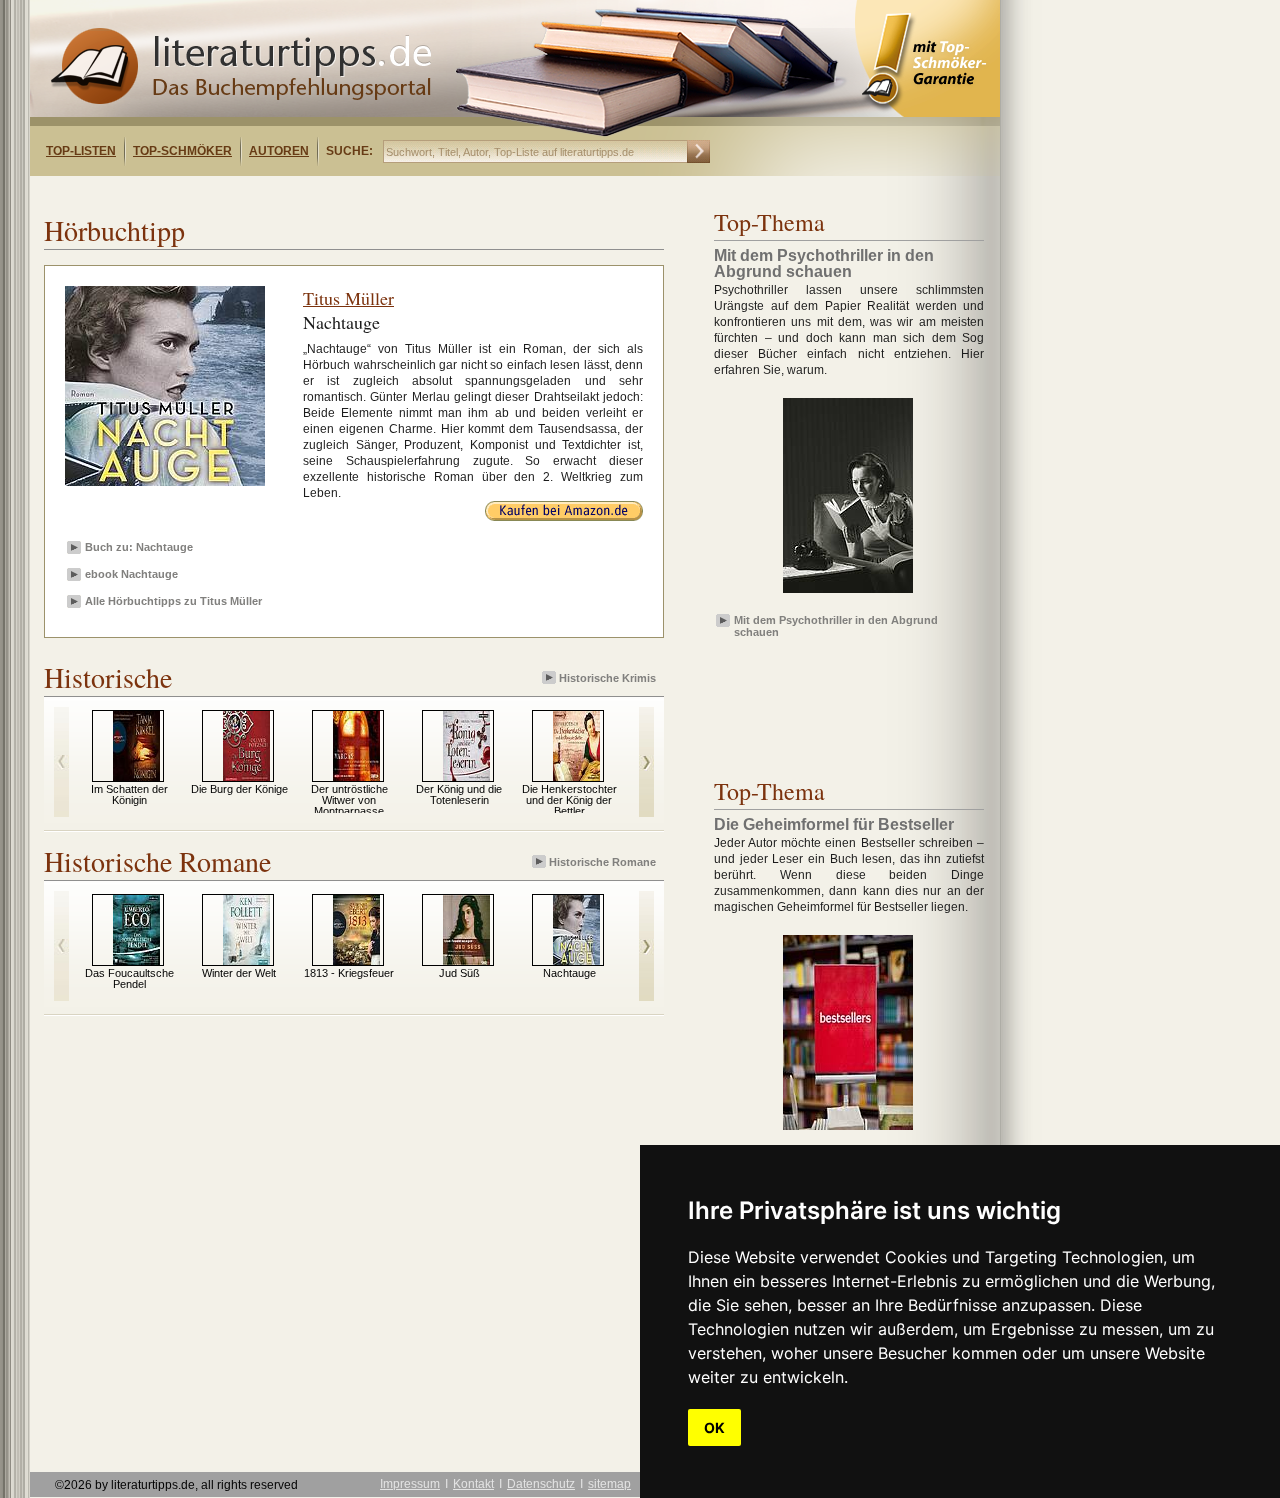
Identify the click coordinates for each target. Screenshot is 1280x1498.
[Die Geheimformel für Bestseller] (848, 1131)
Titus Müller (348, 298)
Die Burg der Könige (239, 789)
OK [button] (714, 1427)
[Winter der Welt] (246, 961)
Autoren (279, 151)
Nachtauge (569, 973)
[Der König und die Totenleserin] (466, 777)
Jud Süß (459, 973)
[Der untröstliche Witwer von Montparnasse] (356, 777)
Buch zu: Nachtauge (139, 547)
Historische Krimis (607, 678)
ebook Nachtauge (131, 574)
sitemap (609, 1484)
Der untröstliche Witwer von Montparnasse (349, 800)
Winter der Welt (239, 973)
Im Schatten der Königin (129, 794)
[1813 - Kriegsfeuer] (356, 961)
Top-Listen (81, 151)
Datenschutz (541, 1484)
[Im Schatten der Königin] (136, 777)
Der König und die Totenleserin (459, 794)
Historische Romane (602, 862)
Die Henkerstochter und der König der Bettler (569, 800)
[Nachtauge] (576, 961)
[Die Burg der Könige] (246, 777)
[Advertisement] (288, 193)
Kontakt (473, 1484)
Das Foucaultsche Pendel (129, 978)
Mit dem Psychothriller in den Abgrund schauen (836, 625)
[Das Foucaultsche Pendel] (136, 961)
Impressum (410, 1484)
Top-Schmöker (182, 151)
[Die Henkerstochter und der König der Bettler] (576, 777)
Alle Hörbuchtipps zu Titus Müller (173, 601)
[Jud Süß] (466, 961)
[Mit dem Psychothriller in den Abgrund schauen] (848, 594)
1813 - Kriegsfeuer (349, 973)
